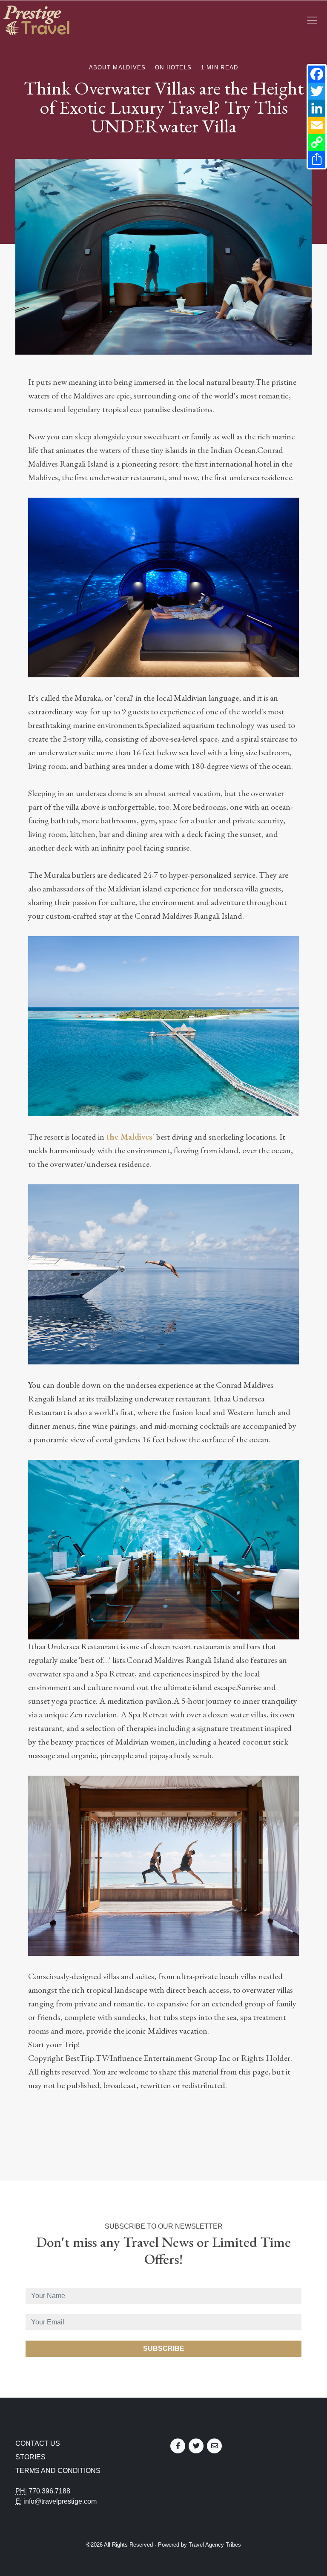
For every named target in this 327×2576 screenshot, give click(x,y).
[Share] (317, 159)
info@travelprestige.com (60, 2501)
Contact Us (38, 2443)
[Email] (317, 125)
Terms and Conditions (58, 2471)
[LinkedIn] (317, 108)
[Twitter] (317, 91)
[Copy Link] (317, 142)
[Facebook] (317, 74)
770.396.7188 (49, 2491)
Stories (30, 2457)
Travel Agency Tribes (215, 2545)
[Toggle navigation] (312, 20)
